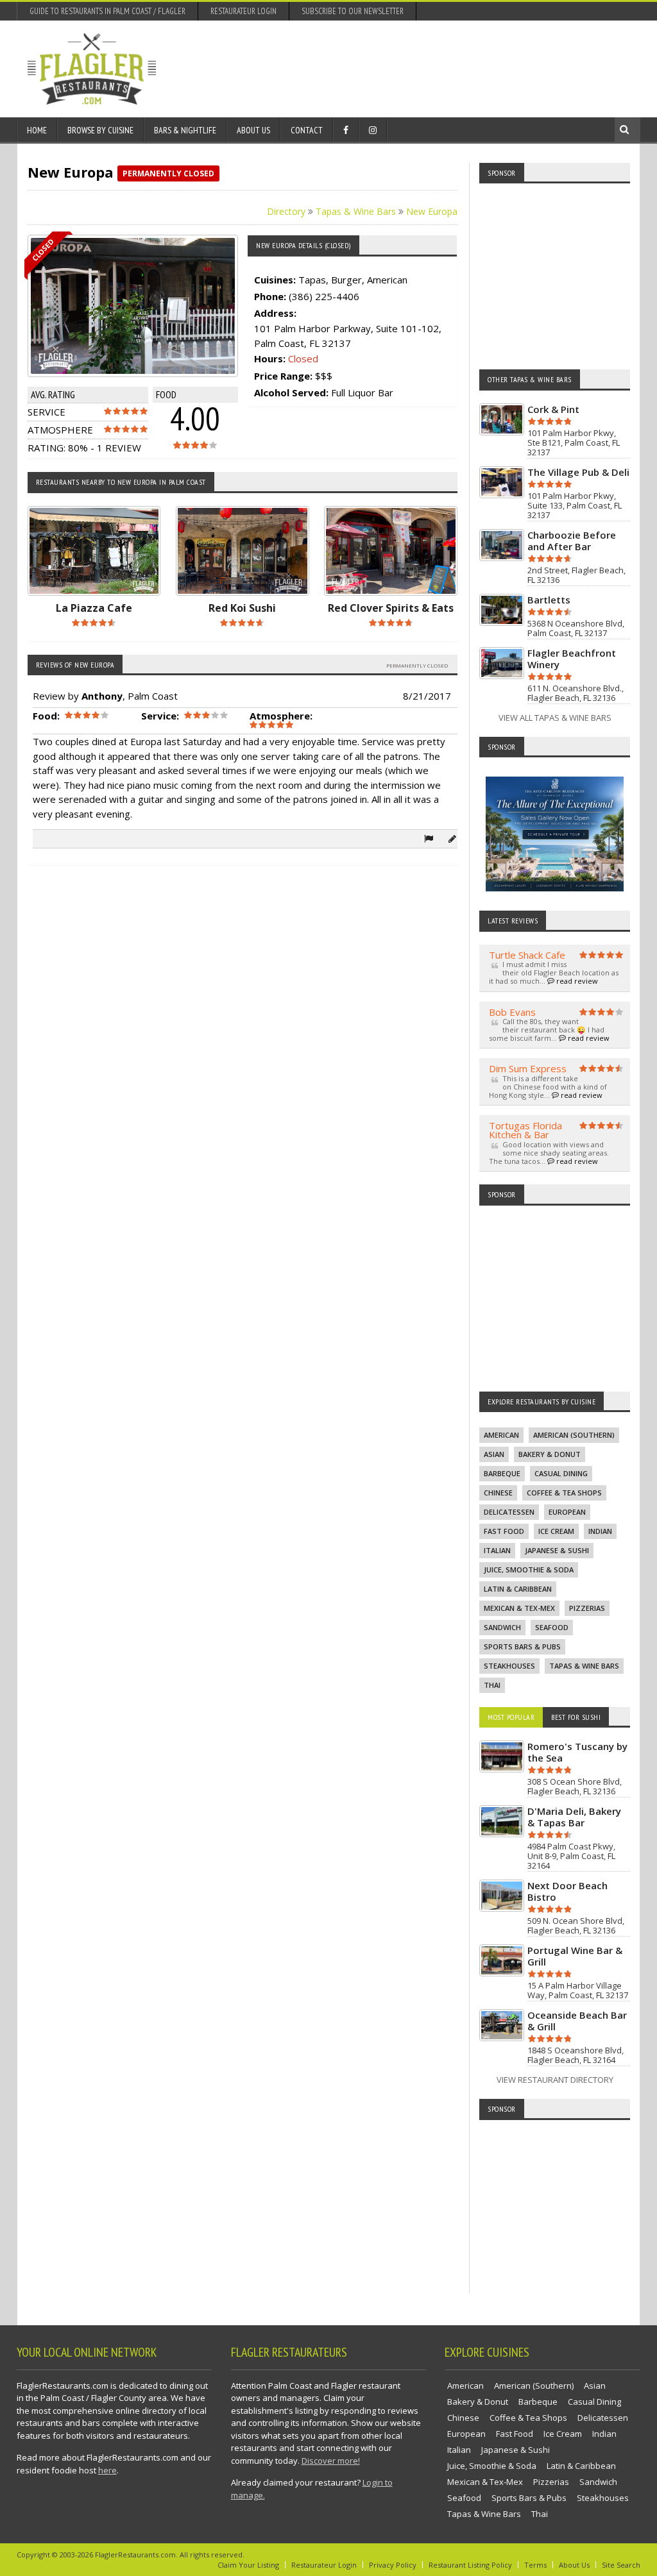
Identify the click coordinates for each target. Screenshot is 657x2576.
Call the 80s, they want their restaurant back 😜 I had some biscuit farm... (549, 1030)
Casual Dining (561, 1473)
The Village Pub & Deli (578, 472)
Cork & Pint (553, 409)
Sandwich (502, 1627)
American (501, 1435)
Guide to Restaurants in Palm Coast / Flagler (107, 11)
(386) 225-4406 (324, 296)
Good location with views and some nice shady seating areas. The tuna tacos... (549, 1153)
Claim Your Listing (248, 2565)
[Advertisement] (396, 69)
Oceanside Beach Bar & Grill (577, 2021)
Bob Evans (512, 1012)
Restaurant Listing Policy (470, 2565)
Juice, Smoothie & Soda (529, 1570)
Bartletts (549, 600)
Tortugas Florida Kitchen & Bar (525, 1130)
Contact (307, 130)
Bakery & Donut (550, 1454)
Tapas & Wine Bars (356, 211)
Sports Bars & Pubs (522, 1646)
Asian (494, 1454)
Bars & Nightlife (185, 130)
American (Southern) (574, 1435)
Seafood (552, 1627)
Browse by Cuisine (100, 130)
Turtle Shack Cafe (527, 955)
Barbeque (502, 1473)
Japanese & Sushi (557, 1550)
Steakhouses (509, 1666)
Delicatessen (509, 1512)
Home (37, 130)
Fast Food (504, 1531)
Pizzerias (587, 1608)
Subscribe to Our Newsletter (353, 11)
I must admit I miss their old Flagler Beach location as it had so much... (554, 972)
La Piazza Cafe (94, 608)
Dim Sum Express (528, 1068)
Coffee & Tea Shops (564, 1493)
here (107, 2470)
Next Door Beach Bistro (567, 1891)
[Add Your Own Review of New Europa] (452, 838)
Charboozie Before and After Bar (572, 541)
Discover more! (331, 2461)
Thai (492, 1685)
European (567, 1512)
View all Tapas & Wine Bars (555, 718)
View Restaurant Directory (555, 2080)
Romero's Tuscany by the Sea (577, 1752)
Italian (497, 1550)
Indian (600, 1531)
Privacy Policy (393, 2565)
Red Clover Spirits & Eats (391, 608)
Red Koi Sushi (242, 608)
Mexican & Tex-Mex (519, 1608)
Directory (286, 211)
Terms (535, 2565)
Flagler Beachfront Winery (572, 659)
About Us (253, 130)
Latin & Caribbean (518, 1589)
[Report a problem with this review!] (429, 838)
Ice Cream (556, 1531)
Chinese (498, 1493)
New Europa (432, 211)
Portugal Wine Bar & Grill (575, 1956)
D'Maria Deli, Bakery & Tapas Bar (574, 1817)
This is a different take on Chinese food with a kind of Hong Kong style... (548, 1087)
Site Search (621, 2565)
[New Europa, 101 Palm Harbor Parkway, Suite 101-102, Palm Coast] (143, 306)
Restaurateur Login (243, 11)
